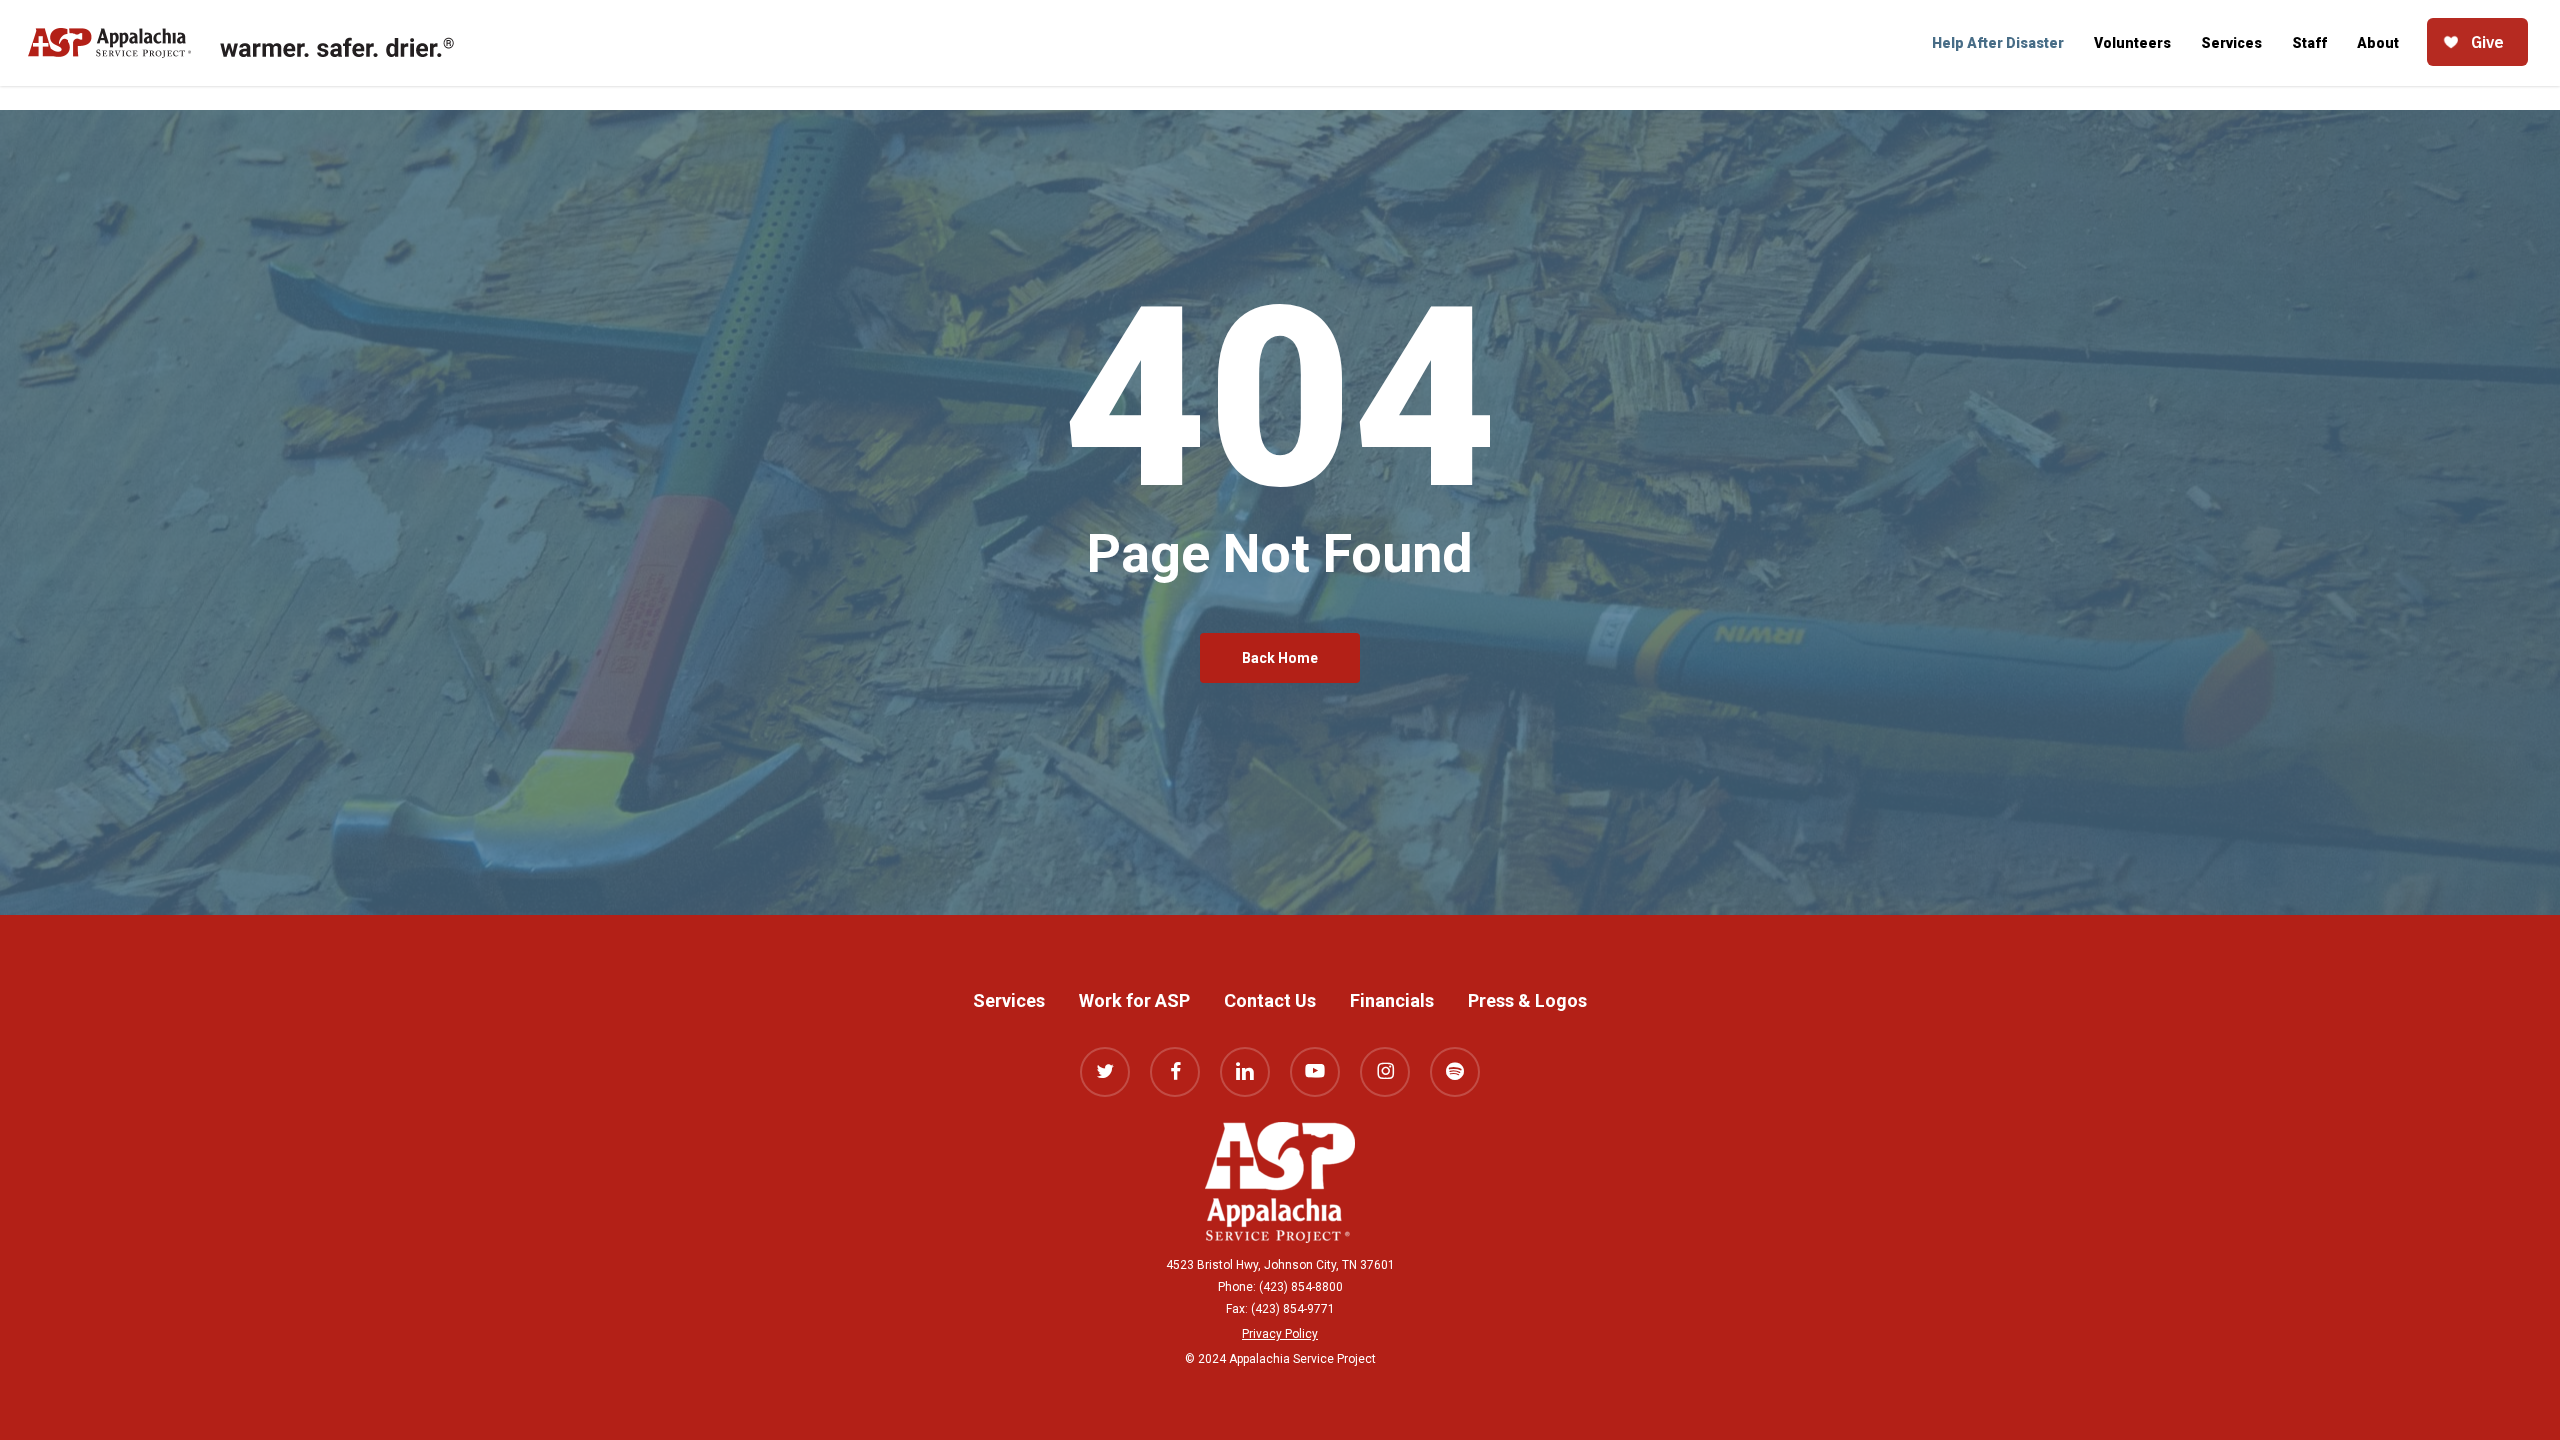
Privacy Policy (1280, 1334)
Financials (1392, 1000)
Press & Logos (1527, 1000)
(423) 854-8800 (1301, 1287)
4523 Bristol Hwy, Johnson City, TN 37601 (1280, 1265)
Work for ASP (1134, 1000)
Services (1009, 1000)
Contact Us (1270, 1000)
